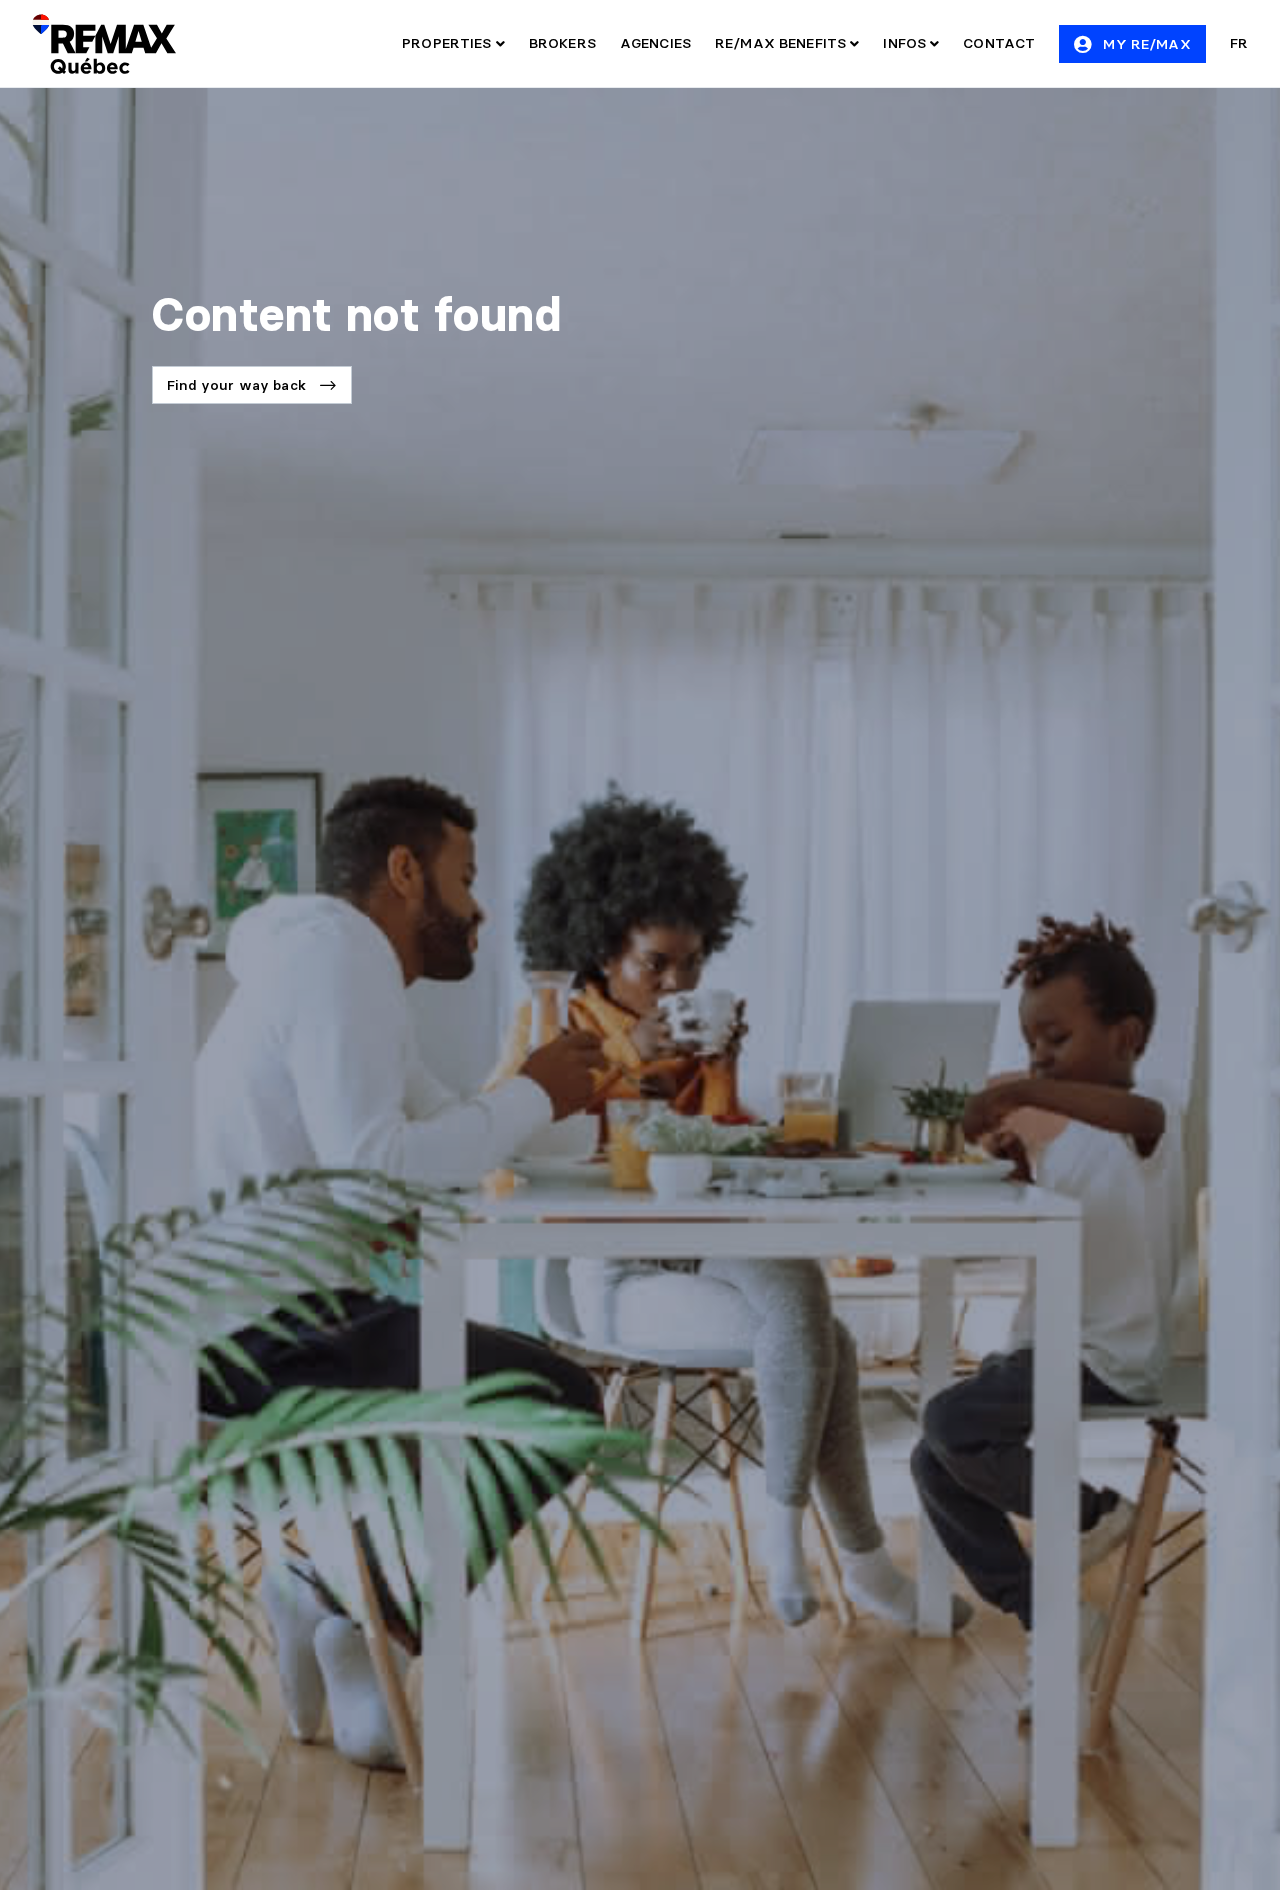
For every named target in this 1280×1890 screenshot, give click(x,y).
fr (1239, 43)
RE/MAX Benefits (782, 43)
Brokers (562, 43)
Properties (449, 43)
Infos (906, 43)
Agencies (655, 43)
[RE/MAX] (104, 44)
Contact (999, 43)
